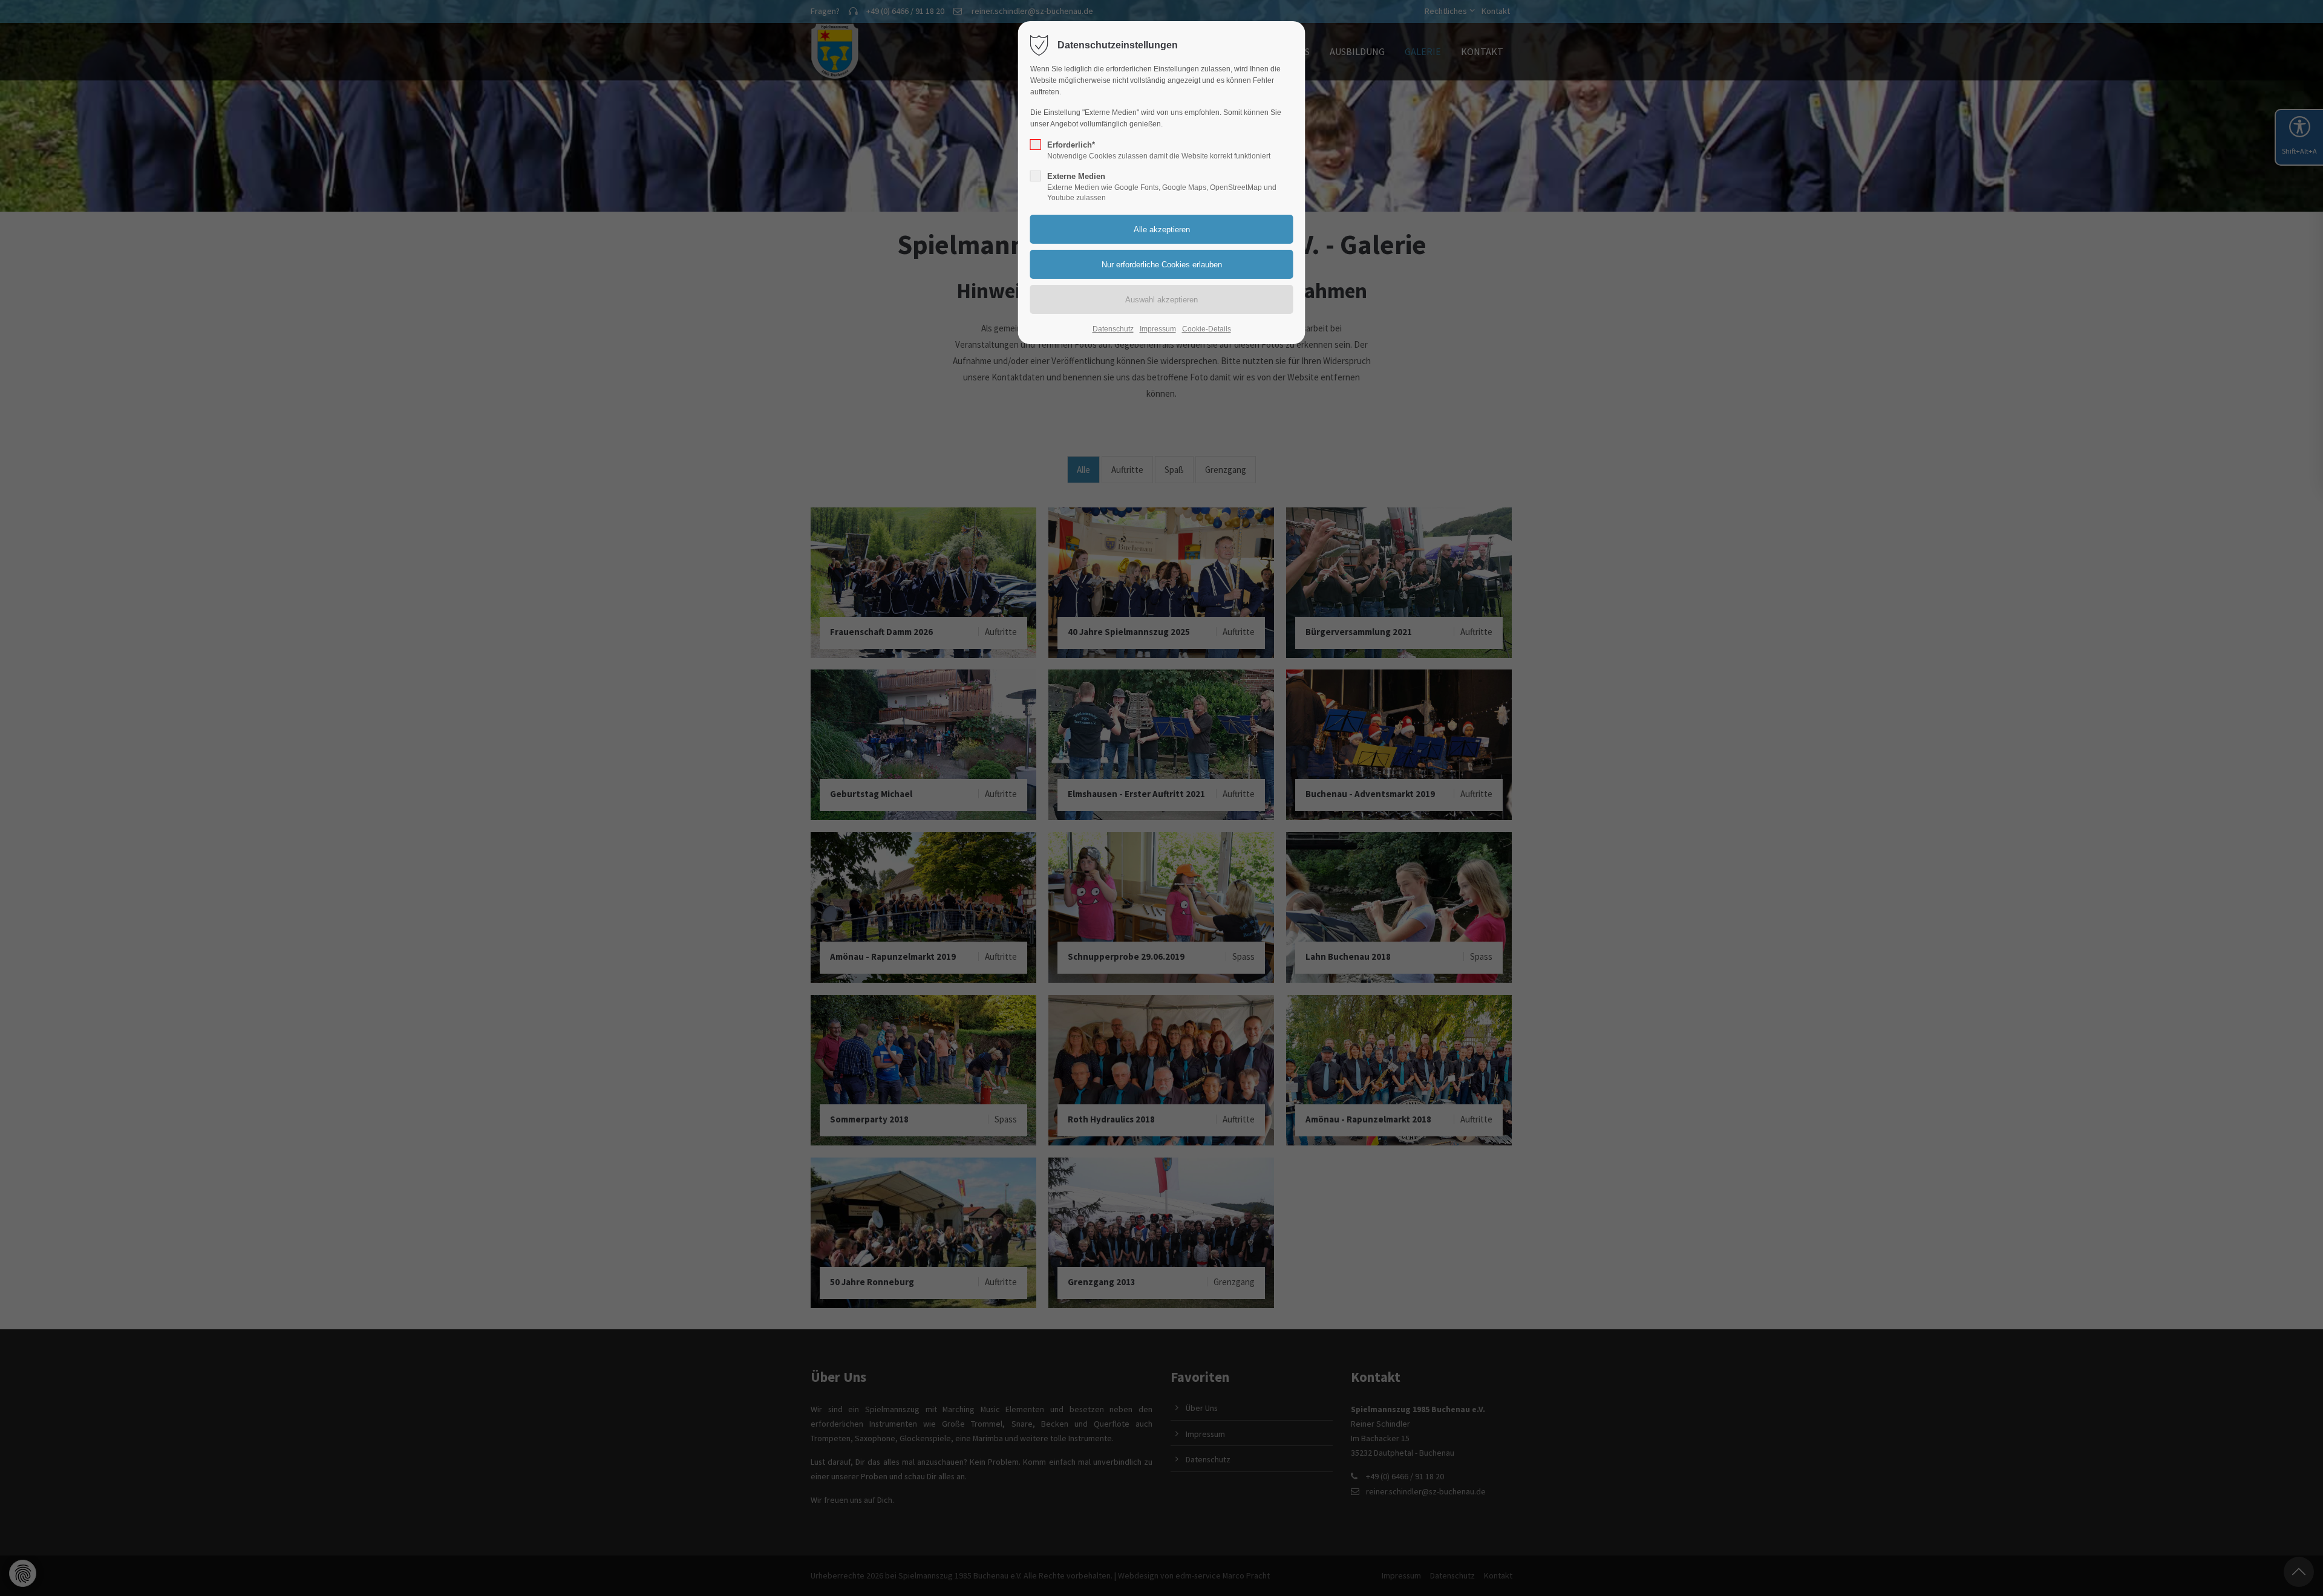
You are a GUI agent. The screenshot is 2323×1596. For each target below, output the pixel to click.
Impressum (1158, 329)
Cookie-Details (1207, 329)
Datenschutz (1113, 329)
